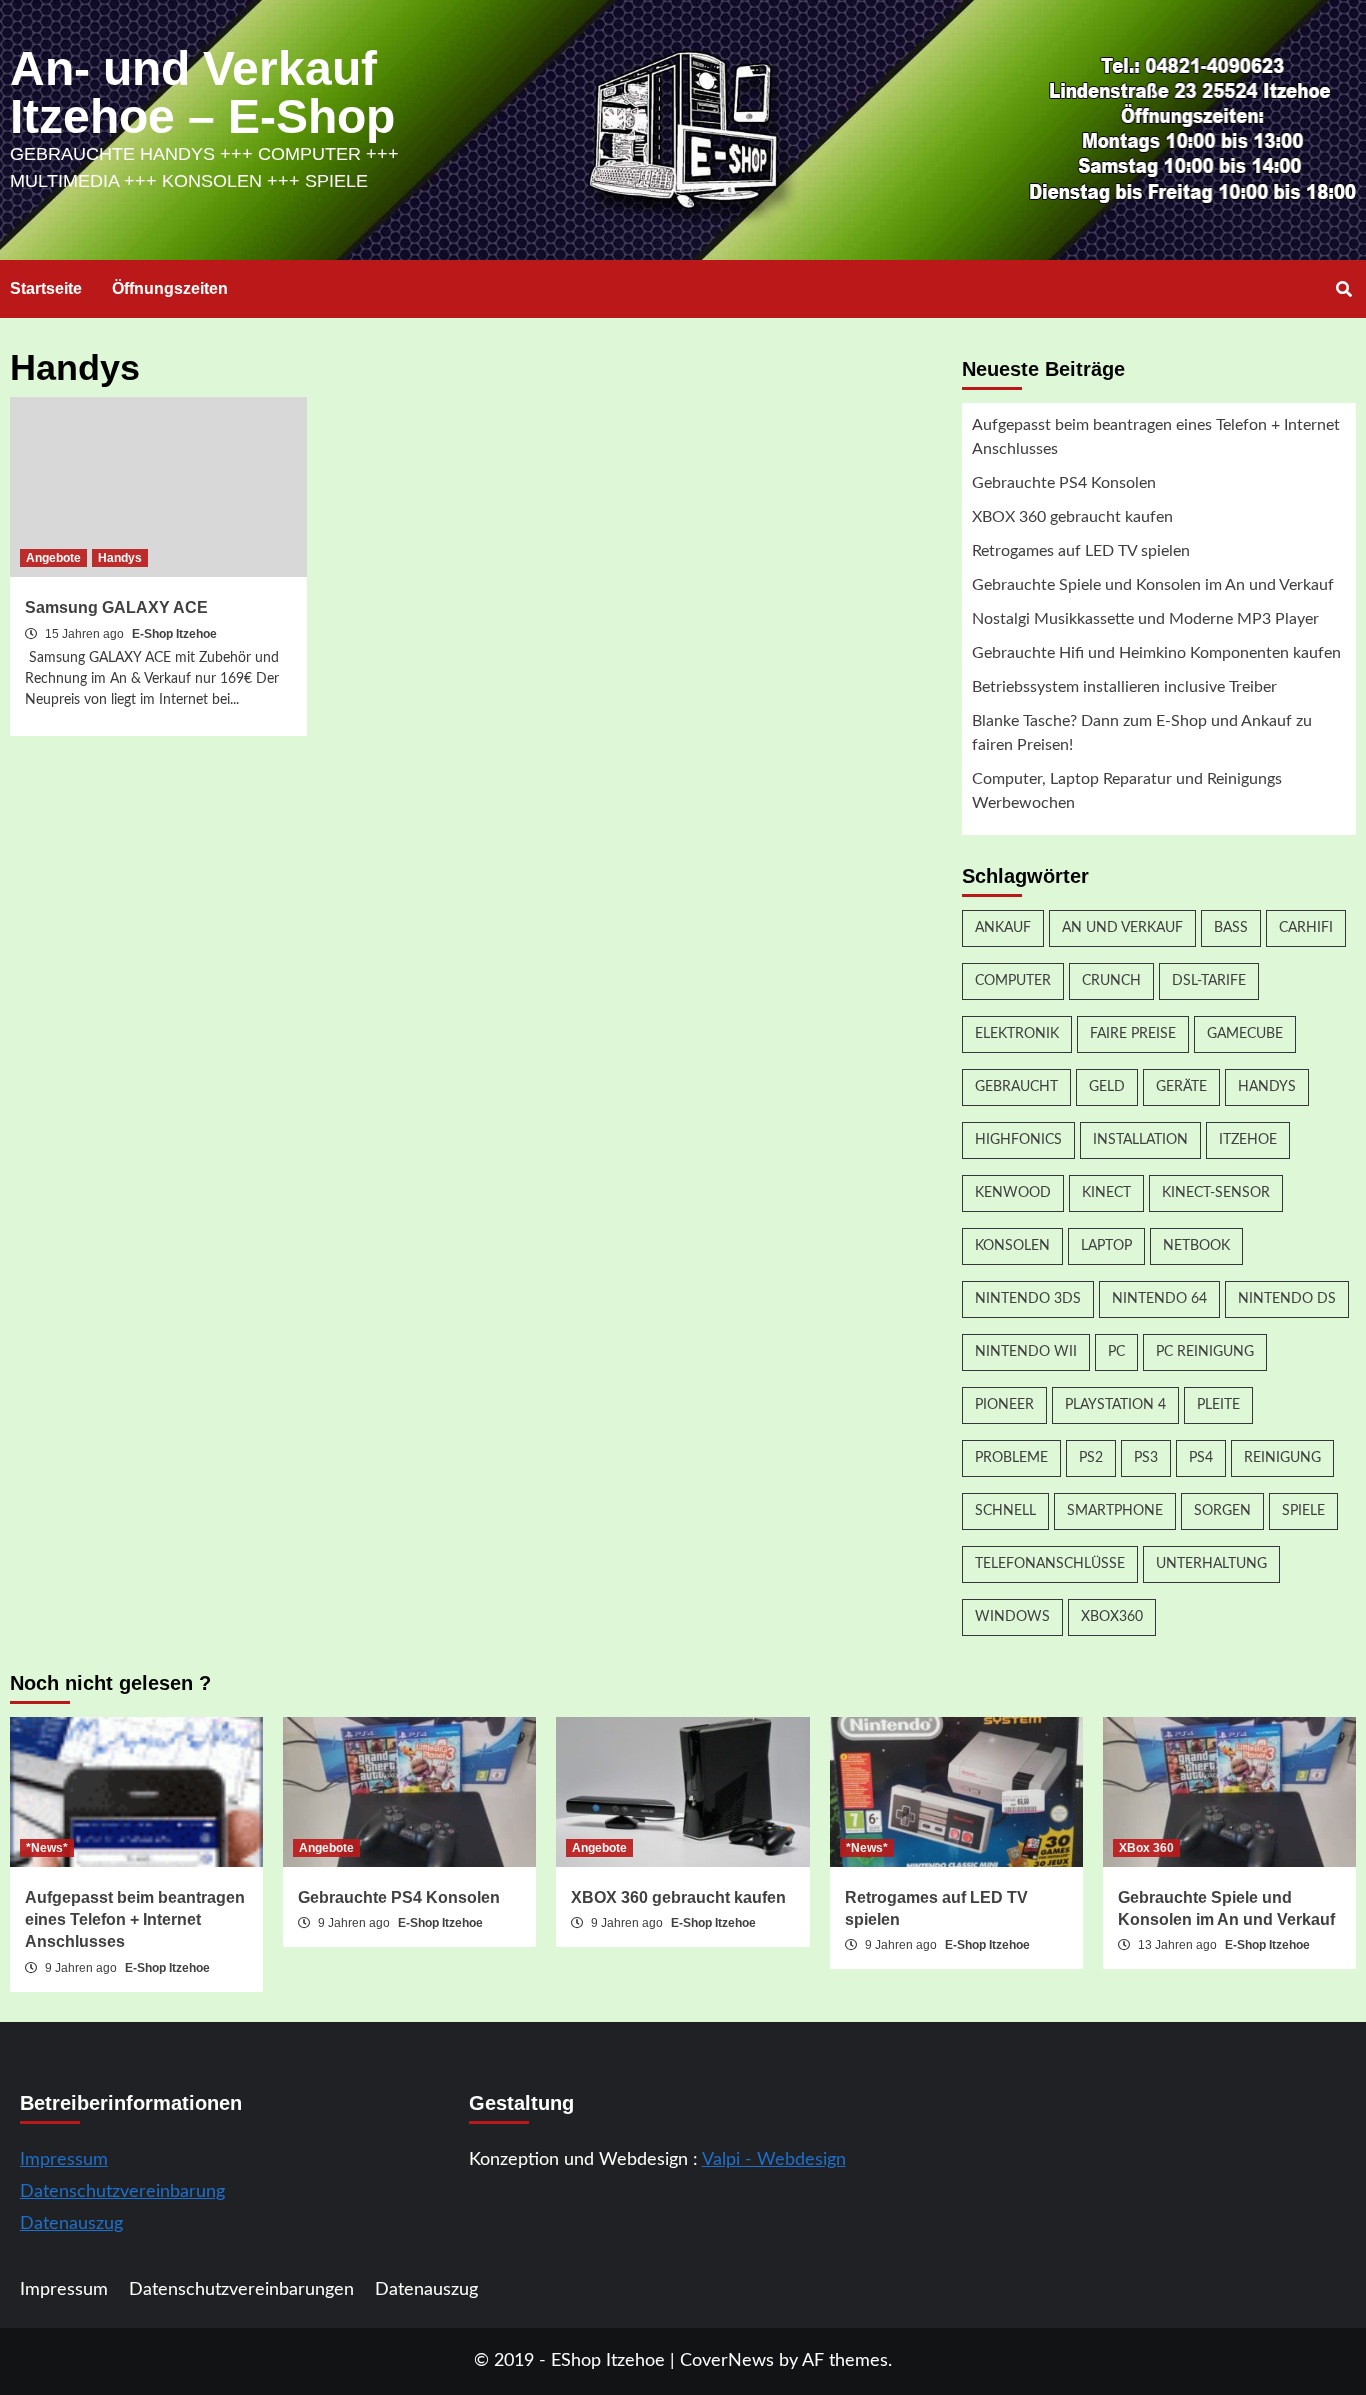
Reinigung (1282, 1458)
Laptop (1106, 1246)
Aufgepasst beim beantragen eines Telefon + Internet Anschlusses (1156, 437)
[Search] (1343, 290)
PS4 (1201, 1458)
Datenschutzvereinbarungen (241, 2290)
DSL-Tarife (1209, 981)
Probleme (1011, 1458)
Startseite (46, 288)
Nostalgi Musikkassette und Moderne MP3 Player (1145, 619)
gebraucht (1016, 1087)
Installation (1140, 1140)
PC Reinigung (1205, 1352)
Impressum (64, 2160)
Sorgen (1222, 1511)
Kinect (1106, 1193)
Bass (1231, 928)
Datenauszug (71, 2224)
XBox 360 (1146, 1848)
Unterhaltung (1211, 1564)
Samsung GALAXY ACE (116, 607)
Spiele (1303, 1511)
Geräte (1181, 1087)
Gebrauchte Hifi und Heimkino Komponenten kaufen (1156, 653)
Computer (1013, 981)
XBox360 (1112, 1617)
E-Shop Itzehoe (174, 634)
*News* (47, 1848)
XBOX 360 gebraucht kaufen (1072, 517)
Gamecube (1245, 1034)
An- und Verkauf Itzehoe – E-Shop (202, 92)
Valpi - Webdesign (774, 2160)
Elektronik (1017, 1034)
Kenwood (1013, 1193)
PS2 (1091, 1458)
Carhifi (1306, 928)
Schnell (1005, 1511)
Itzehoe (1248, 1140)
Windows (1012, 1617)
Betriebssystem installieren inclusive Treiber (1124, 687)
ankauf (1003, 928)
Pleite (1218, 1405)
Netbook (1196, 1246)
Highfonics (1018, 1140)
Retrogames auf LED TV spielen (1081, 551)
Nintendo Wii (1026, 1352)
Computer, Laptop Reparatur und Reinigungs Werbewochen (1127, 791)
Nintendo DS (1287, 1299)
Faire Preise (1133, 1034)
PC (1116, 1352)
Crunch (1111, 981)
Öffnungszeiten (170, 288)
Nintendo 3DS (1028, 1299)
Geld (1107, 1087)
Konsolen (1012, 1246)
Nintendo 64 (1159, 1299)
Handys (120, 558)
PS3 (1146, 1458)
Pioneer (1004, 1405)
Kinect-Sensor (1216, 1193)
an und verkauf (1122, 928)
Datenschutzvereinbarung (122, 2192)
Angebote (53, 558)
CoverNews (727, 2361)
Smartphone (1115, 1511)
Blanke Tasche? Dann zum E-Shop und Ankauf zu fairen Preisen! (1142, 733)
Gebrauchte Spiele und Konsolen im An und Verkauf (1153, 585)
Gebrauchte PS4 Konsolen (1064, 483)
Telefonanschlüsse (1050, 1564)
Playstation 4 (1115, 1405)
